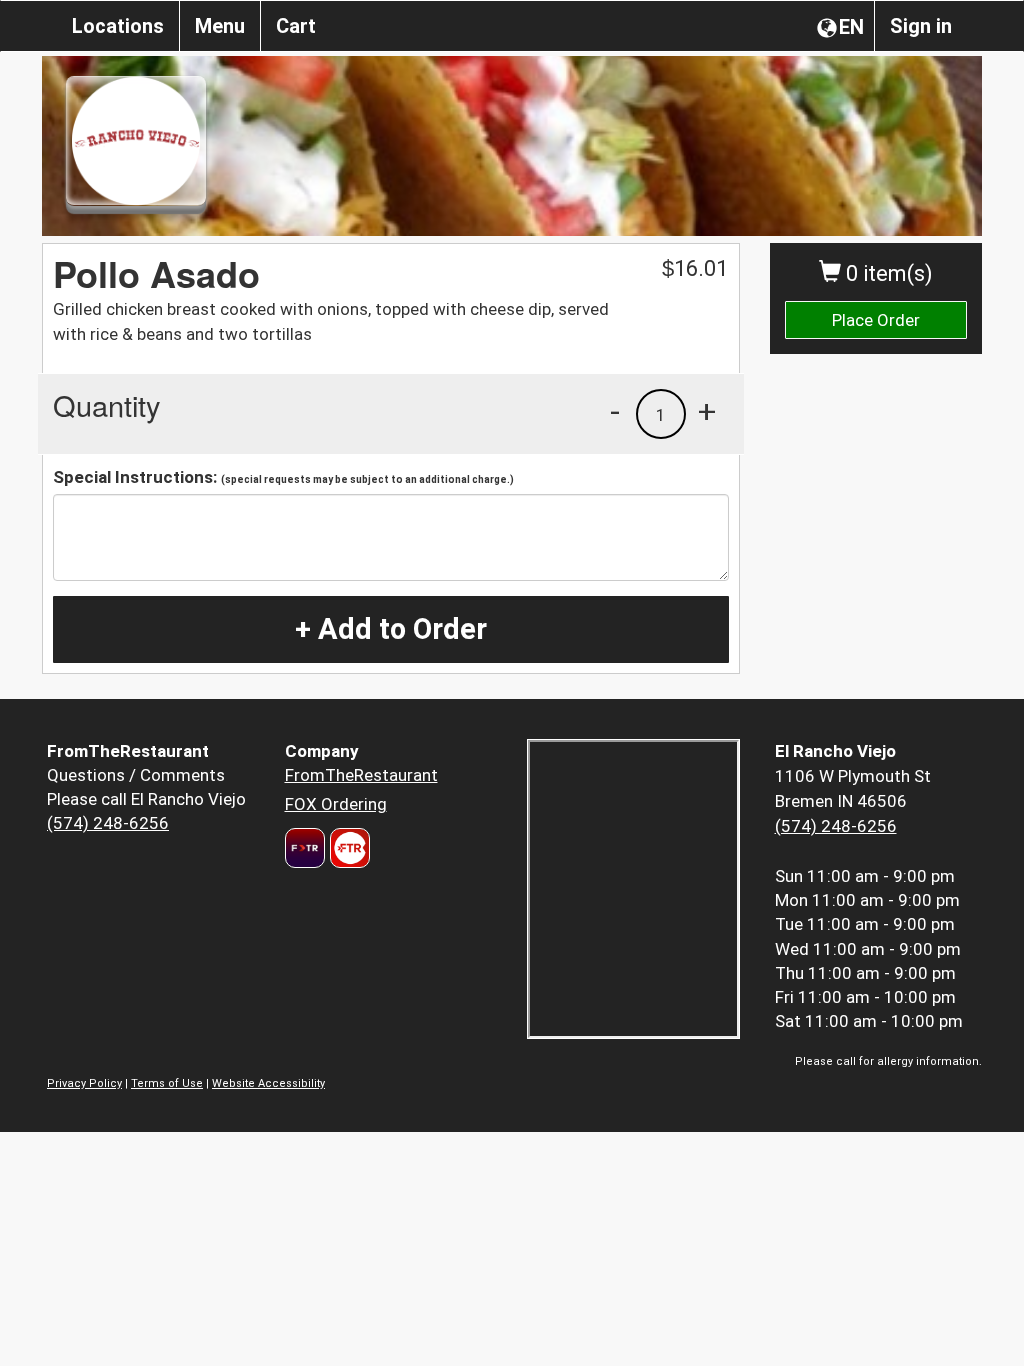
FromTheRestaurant (361, 775)
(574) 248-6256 (108, 823)
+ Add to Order (391, 629)
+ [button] (707, 411)
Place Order (876, 320)
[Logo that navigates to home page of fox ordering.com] (347, 848)
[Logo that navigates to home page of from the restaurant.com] (305, 848)
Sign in (921, 26)
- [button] (615, 411)
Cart (296, 26)
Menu (220, 26)
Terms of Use (167, 1083)
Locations (118, 26)
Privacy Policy (84, 1083)
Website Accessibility (268, 1083)
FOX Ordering (336, 804)
